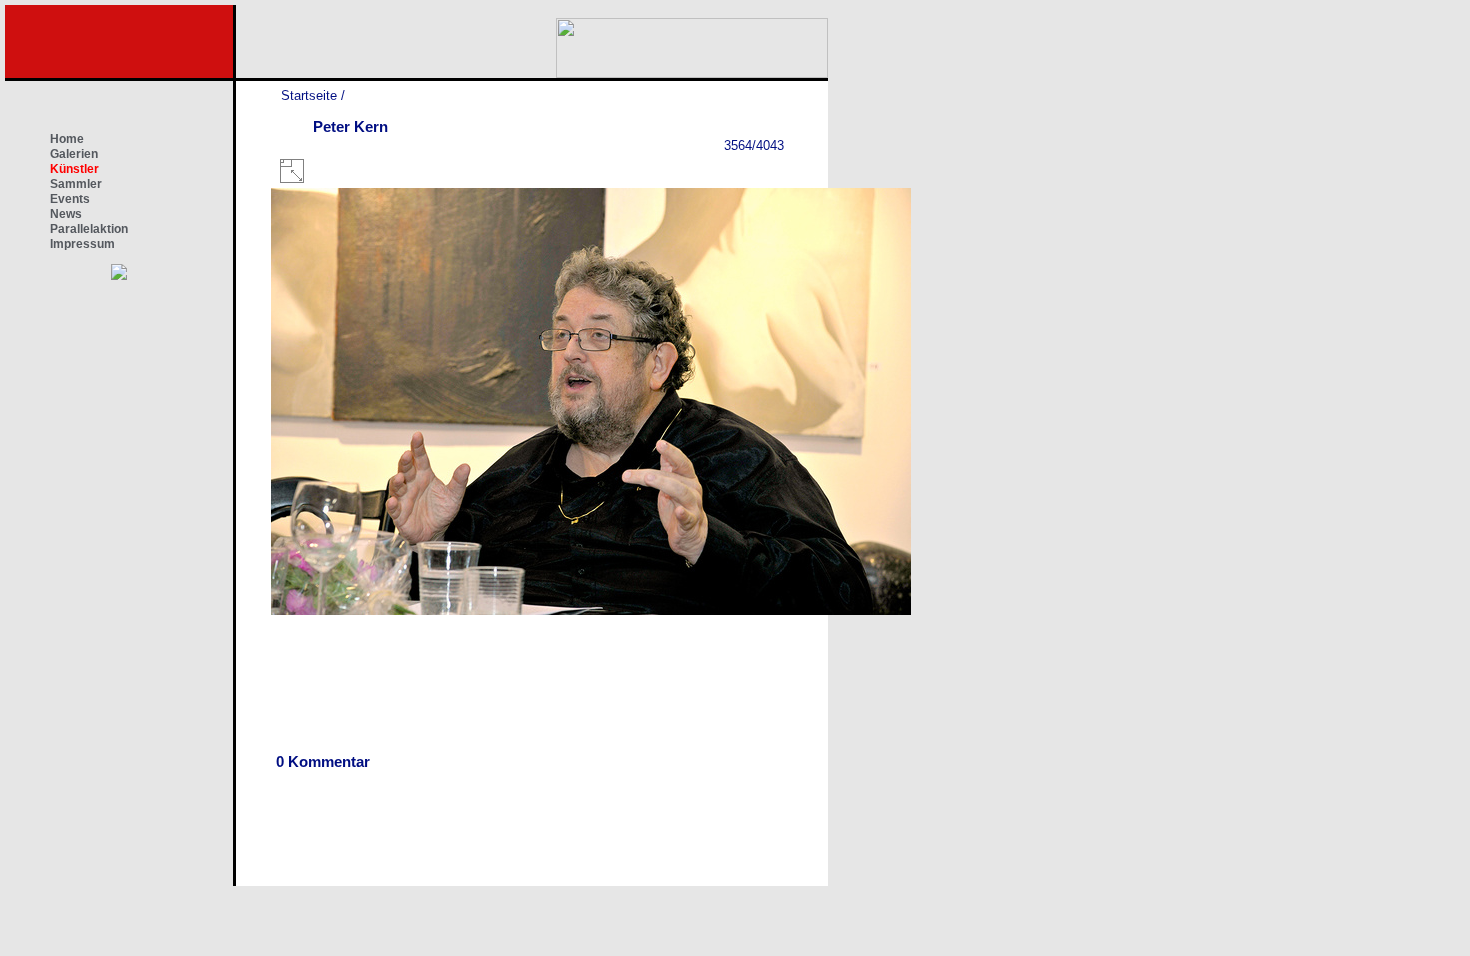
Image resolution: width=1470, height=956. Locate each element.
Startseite (309, 95)
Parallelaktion (89, 229)
